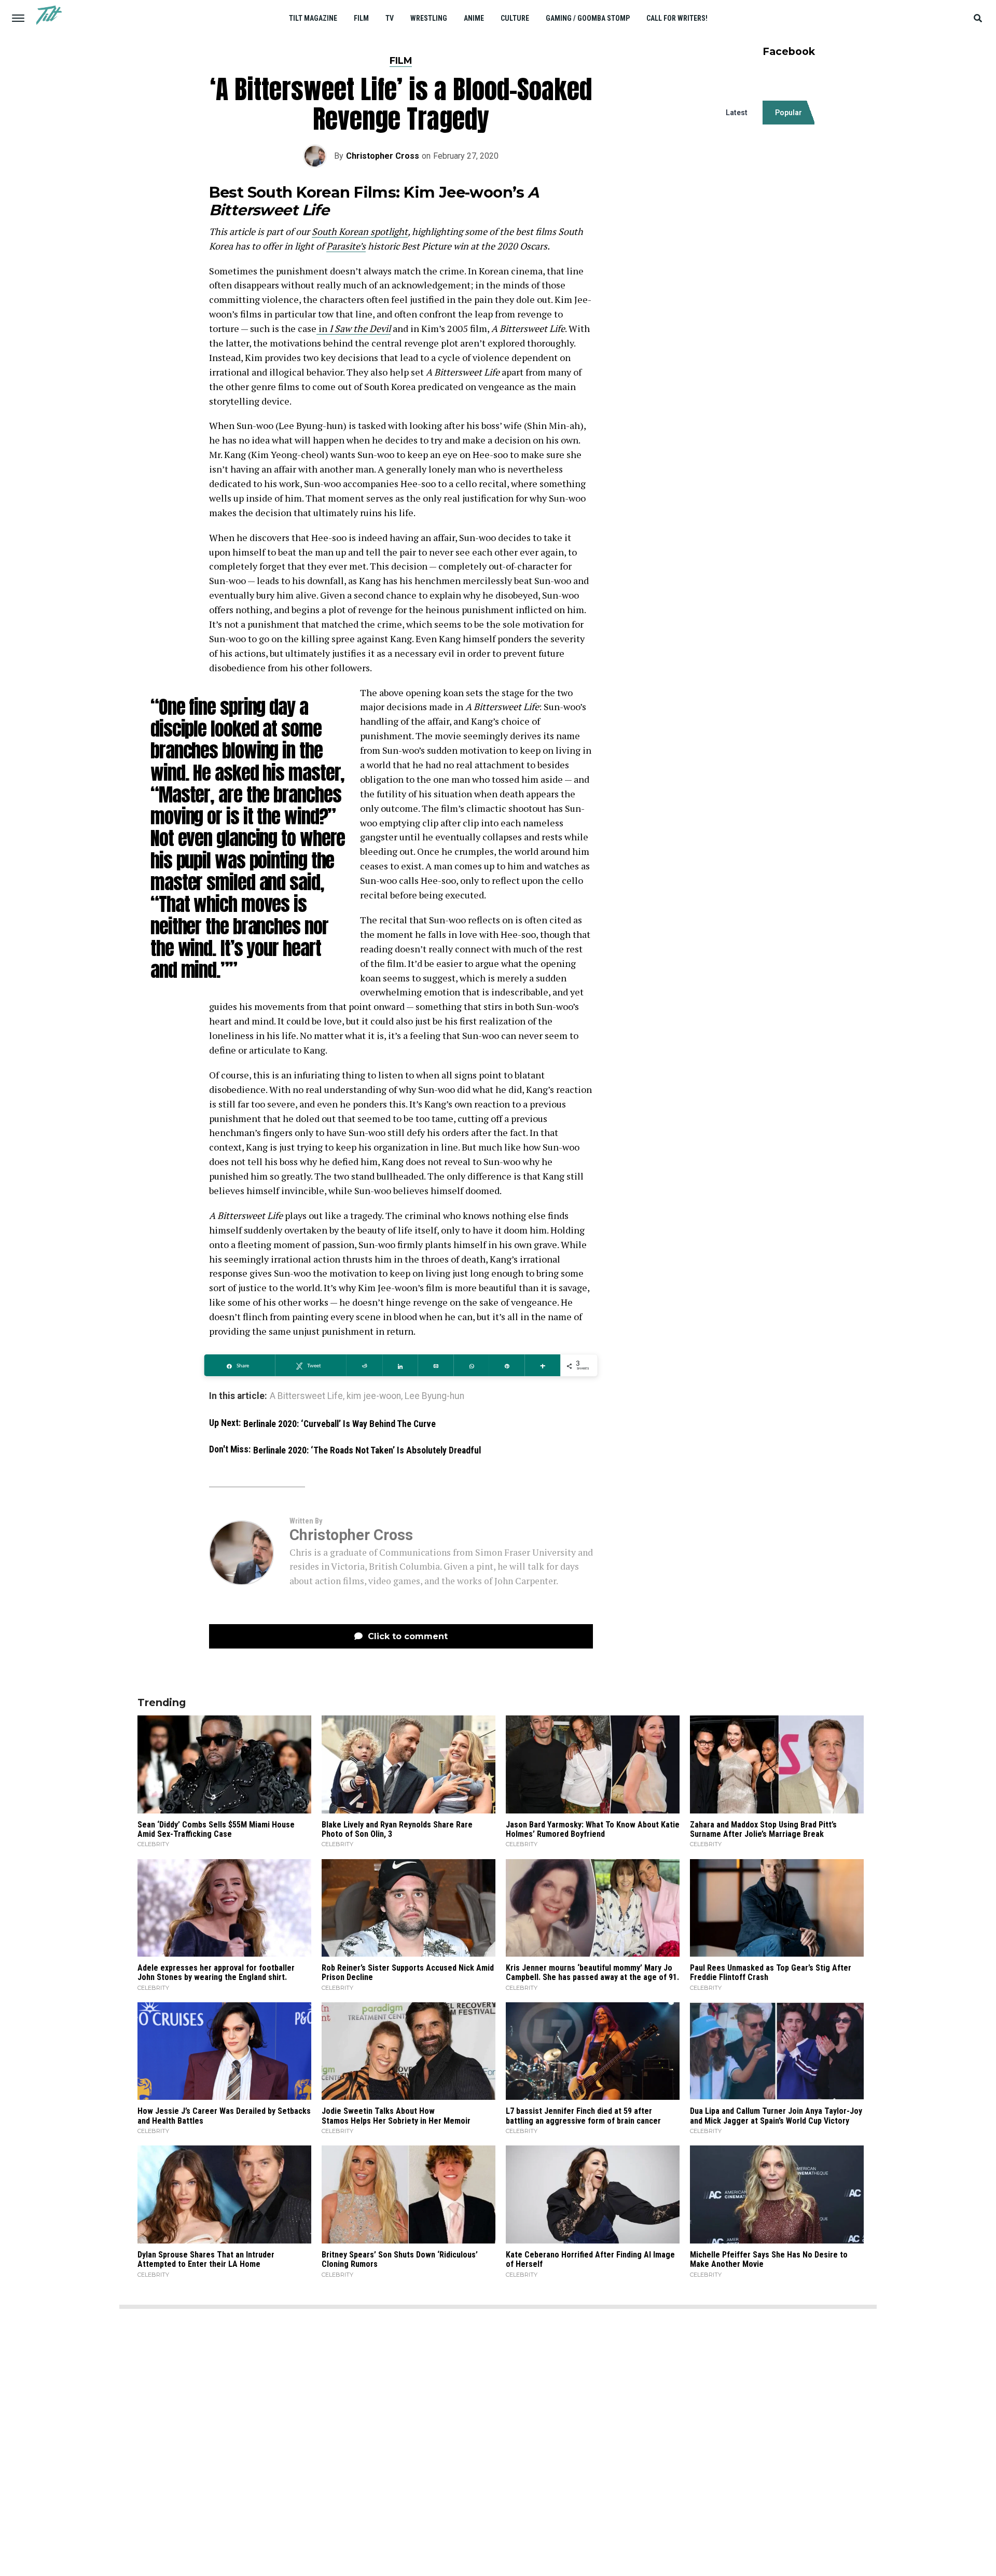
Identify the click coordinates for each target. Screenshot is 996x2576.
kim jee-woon (374, 1396)
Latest (737, 113)
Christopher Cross (383, 156)
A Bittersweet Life (306, 1396)
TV (390, 18)
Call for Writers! (677, 18)
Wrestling (429, 18)
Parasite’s (346, 246)
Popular (789, 113)
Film (361, 18)
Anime (474, 18)
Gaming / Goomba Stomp (588, 18)
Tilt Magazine (313, 18)
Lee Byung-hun (434, 1396)
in (354, 328)
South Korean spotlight (360, 231)
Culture (515, 18)
